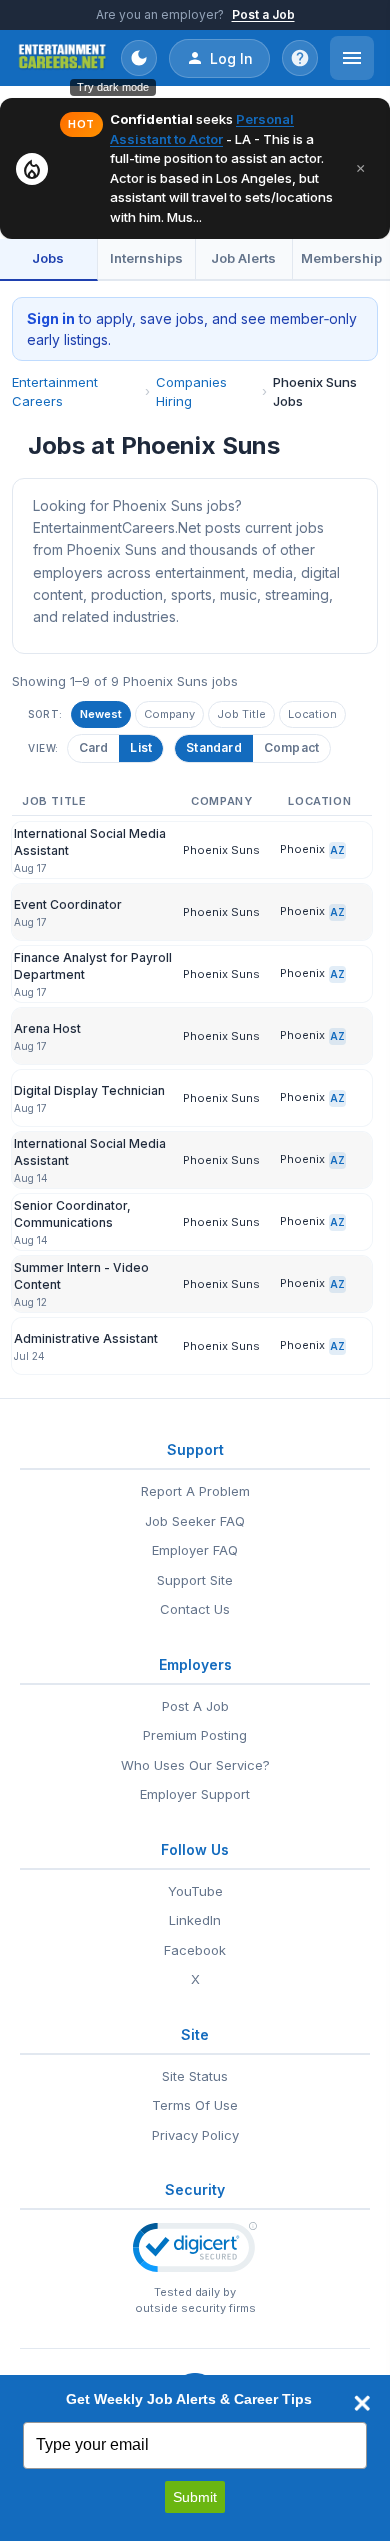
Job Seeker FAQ (195, 1521)
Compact (291, 747)
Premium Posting (195, 1735)
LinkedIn (195, 1920)
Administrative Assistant (86, 1338)
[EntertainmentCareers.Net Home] (62, 58)
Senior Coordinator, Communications (72, 1213)
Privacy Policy (195, 2135)
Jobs (48, 258)
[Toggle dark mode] (139, 58)
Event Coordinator (68, 904)
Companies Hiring (191, 392)
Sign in (51, 318)
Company (169, 714)
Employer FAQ (195, 1550)
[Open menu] (352, 58)
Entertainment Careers (55, 392)
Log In (231, 58)
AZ (337, 850)
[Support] (300, 58)
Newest (101, 714)
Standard (214, 747)
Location (312, 714)
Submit (195, 2497)
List (141, 747)
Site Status (195, 2076)
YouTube (195, 1891)
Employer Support (195, 1794)
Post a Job (263, 14)
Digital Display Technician (89, 1090)
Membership (341, 258)
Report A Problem (195, 1491)
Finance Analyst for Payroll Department (93, 965)
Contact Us (195, 1609)
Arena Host (47, 1028)
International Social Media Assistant (90, 841)
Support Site (195, 1580)
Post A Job (195, 1706)
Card (94, 747)
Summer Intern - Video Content (81, 1275)
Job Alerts (243, 258)
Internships (146, 258)
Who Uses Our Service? (195, 1765)
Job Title (241, 714)
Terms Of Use (195, 2105)
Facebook (195, 1950)
